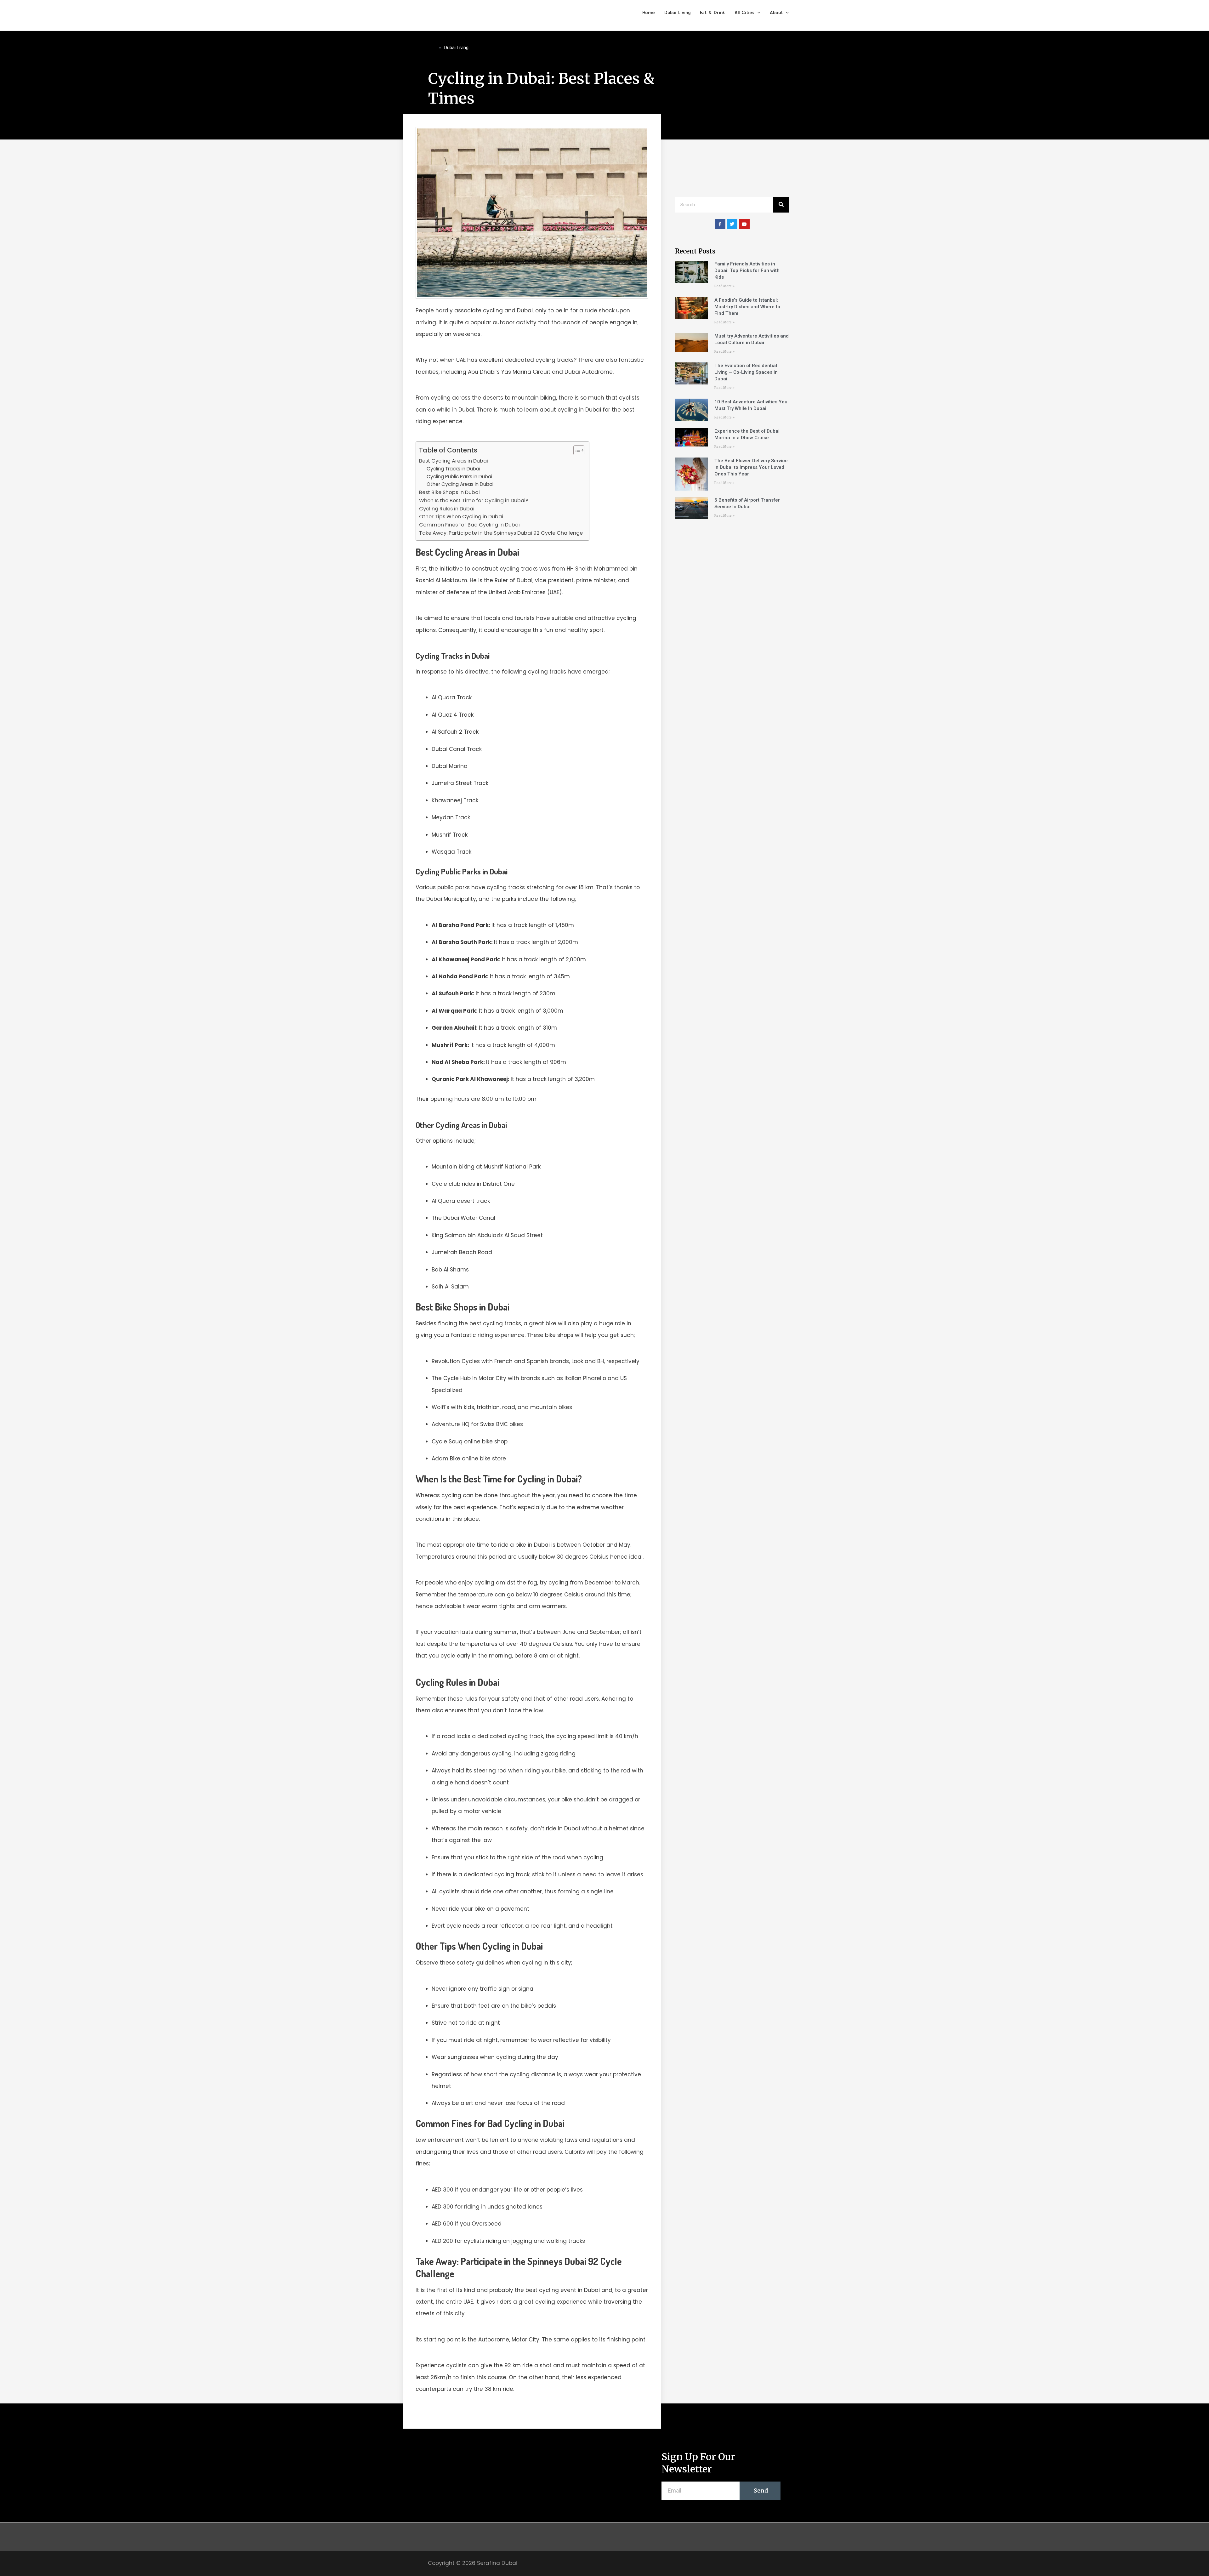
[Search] (781, 205)
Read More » (724, 286)
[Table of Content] (579, 450)
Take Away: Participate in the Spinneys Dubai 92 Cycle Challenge (501, 533)
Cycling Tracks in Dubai (453, 469)
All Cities (744, 12)
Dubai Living (677, 12)
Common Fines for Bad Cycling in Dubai (469, 525)
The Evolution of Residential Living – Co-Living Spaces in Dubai (746, 372)
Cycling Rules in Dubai (447, 509)
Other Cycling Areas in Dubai (460, 484)
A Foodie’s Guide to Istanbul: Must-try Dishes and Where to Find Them (747, 307)
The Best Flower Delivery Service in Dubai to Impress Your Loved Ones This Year (751, 467)
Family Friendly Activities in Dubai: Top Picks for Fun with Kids (747, 270)
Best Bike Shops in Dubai (449, 492)
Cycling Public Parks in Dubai (459, 477)
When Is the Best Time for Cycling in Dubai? (474, 500)
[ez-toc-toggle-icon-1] (576, 450)
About (776, 12)
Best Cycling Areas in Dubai (454, 461)
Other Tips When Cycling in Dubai (461, 517)
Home (649, 12)
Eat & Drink (712, 12)
